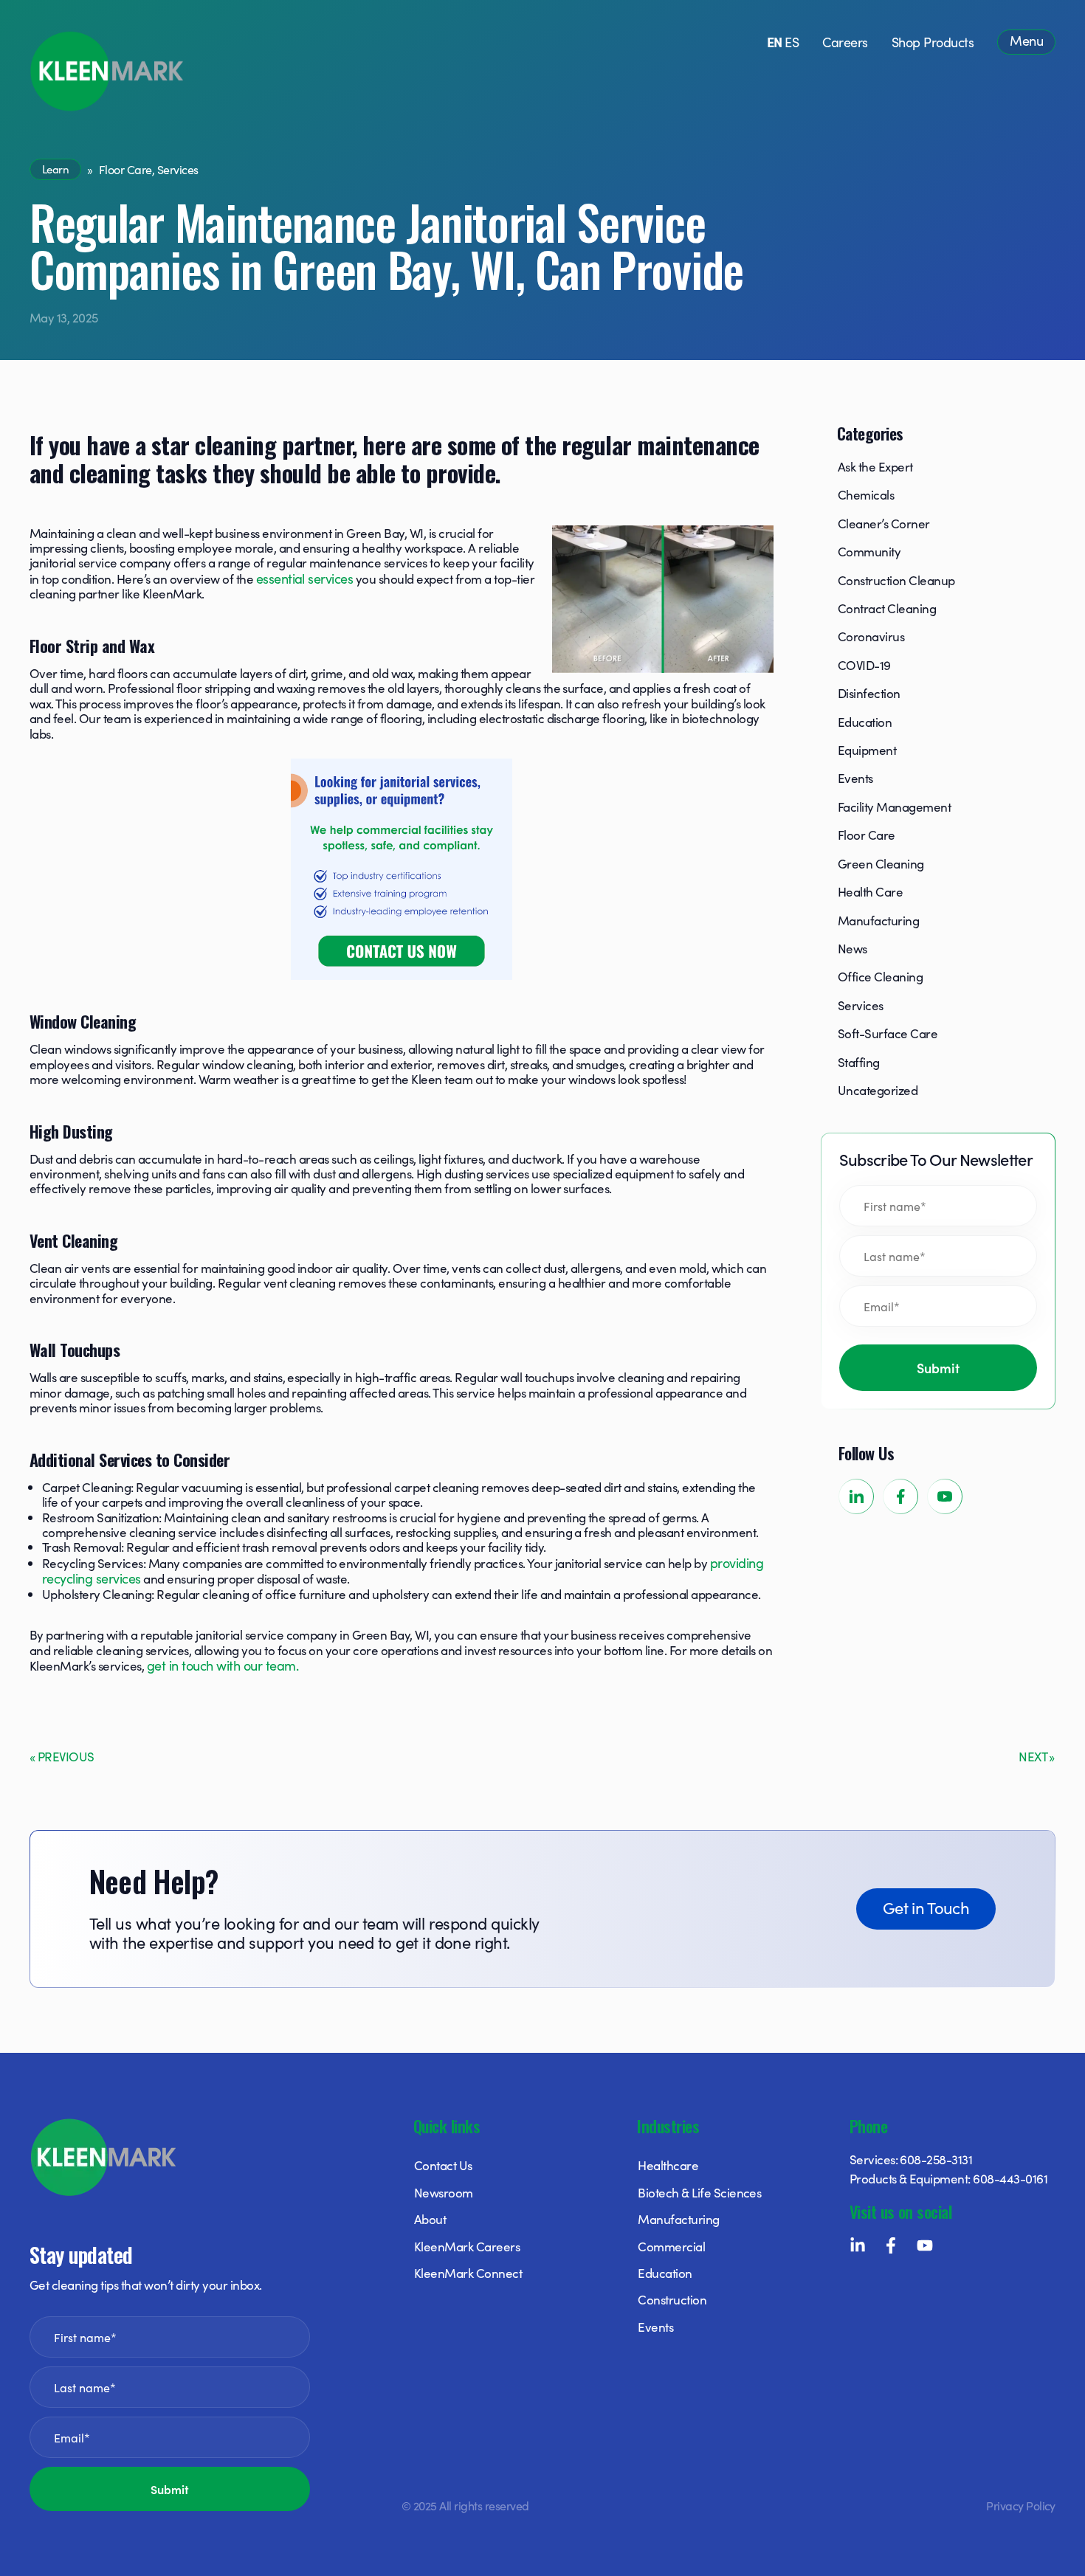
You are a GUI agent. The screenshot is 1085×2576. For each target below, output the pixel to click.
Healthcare (668, 2165)
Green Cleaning (881, 863)
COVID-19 (864, 665)
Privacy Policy (1021, 2505)
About (430, 2219)
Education (865, 722)
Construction (672, 2299)
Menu (1026, 40)
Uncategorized (878, 1090)
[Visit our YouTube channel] (945, 1496)
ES (792, 42)
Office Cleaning (880, 976)
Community (869, 551)
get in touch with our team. (223, 1665)
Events (855, 778)
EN (775, 42)
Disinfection (869, 693)
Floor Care (125, 169)
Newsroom (444, 2192)
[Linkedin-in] (858, 2245)
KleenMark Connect (468, 2273)
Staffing (859, 1062)
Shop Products (933, 42)
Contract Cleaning (887, 608)
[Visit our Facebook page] (900, 1496)
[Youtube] (925, 2245)
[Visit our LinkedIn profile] (856, 1496)
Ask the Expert (875, 466)
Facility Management (894, 807)
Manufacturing (878, 920)
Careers (845, 42)
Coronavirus (871, 636)
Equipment (867, 750)
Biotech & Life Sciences (699, 2192)
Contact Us (443, 2165)
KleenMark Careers (467, 2246)
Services (178, 169)
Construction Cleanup (896, 580)
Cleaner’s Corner (884, 523)
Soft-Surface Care (888, 1033)
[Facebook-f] (891, 2245)
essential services (305, 578)
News (852, 948)
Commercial (671, 2246)
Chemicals (866, 494)
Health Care (870, 891)
